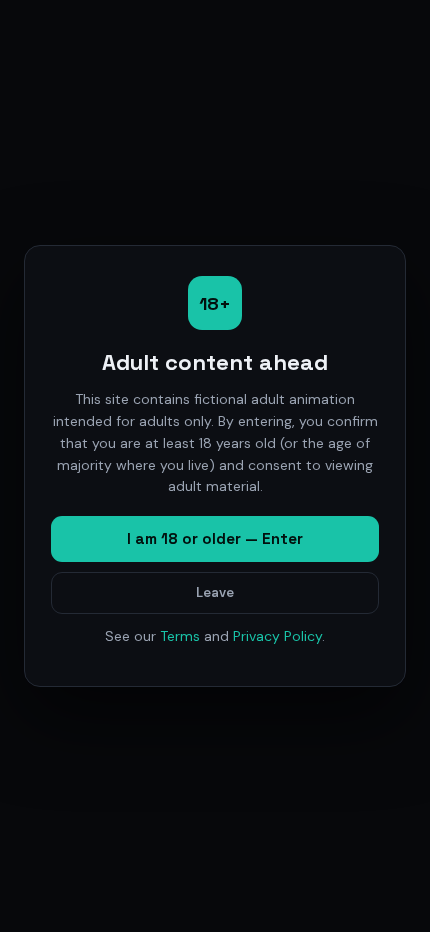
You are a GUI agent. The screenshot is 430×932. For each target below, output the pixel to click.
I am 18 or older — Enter (215, 538)
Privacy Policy (277, 636)
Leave (215, 592)
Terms (180, 636)
